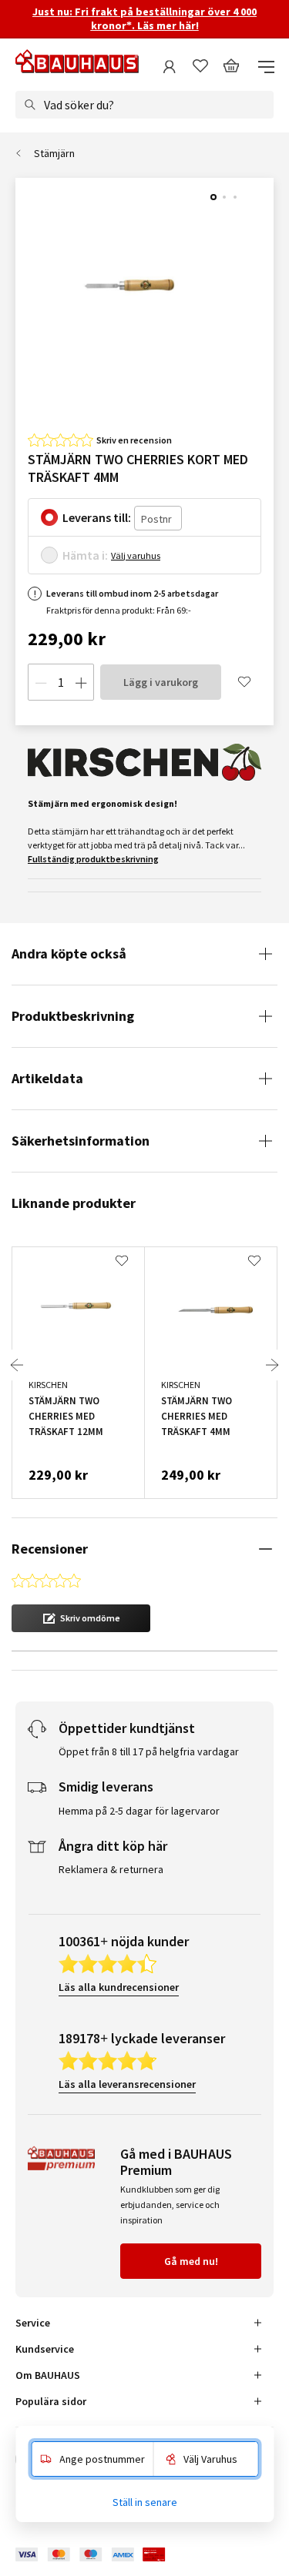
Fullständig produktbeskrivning (93, 859)
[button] (81, 1618)
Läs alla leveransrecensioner (127, 2084)
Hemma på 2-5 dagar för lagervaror (139, 1811)
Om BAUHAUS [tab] (48, 2375)
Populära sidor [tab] (51, 2401)
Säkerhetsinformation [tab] (81, 1141)
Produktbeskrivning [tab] (73, 1016)
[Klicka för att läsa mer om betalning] (102, 2555)
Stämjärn (54, 153)
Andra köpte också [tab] (69, 953)
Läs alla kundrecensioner (119, 1987)
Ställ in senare (145, 2502)
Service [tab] (33, 2323)
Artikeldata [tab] (47, 1078)
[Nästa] (272, 1365)
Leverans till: (97, 517)
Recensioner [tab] (50, 1549)
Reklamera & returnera (111, 1869)
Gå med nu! (191, 2261)
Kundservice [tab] (45, 2349)
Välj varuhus (136, 555)
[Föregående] (17, 1365)
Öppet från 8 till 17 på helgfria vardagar (149, 1751)
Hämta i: (85, 555)
